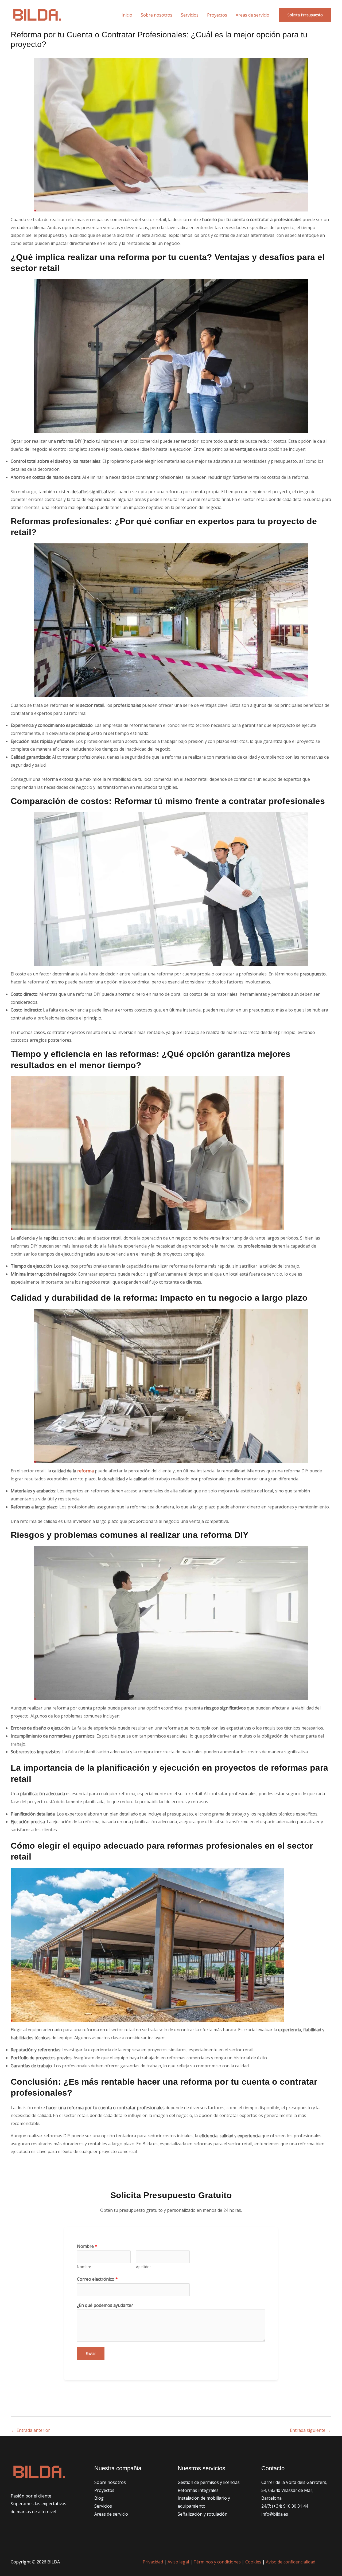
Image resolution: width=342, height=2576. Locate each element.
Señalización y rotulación (203, 2514)
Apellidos (144, 2267)
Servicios (190, 15)
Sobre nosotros (157, 15)
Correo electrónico (97, 2279)
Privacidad (153, 2562)
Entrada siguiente (310, 2430)
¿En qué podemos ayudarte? (105, 2305)
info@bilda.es (275, 2514)
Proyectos (217, 15)
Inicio (127, 15)
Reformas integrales (198, 2490)
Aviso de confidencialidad (291, 2562)
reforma (85, 1471)
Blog (99, 2498)
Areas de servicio (252, 15)
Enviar (91, 2353)
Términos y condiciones (217, 2562)
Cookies (253, 2562)
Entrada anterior (31, 2430)
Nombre (87, 2246)
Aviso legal (178, 2562)
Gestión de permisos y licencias (209, 2482)
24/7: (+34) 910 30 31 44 (285, 2506)
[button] (305, 15)
